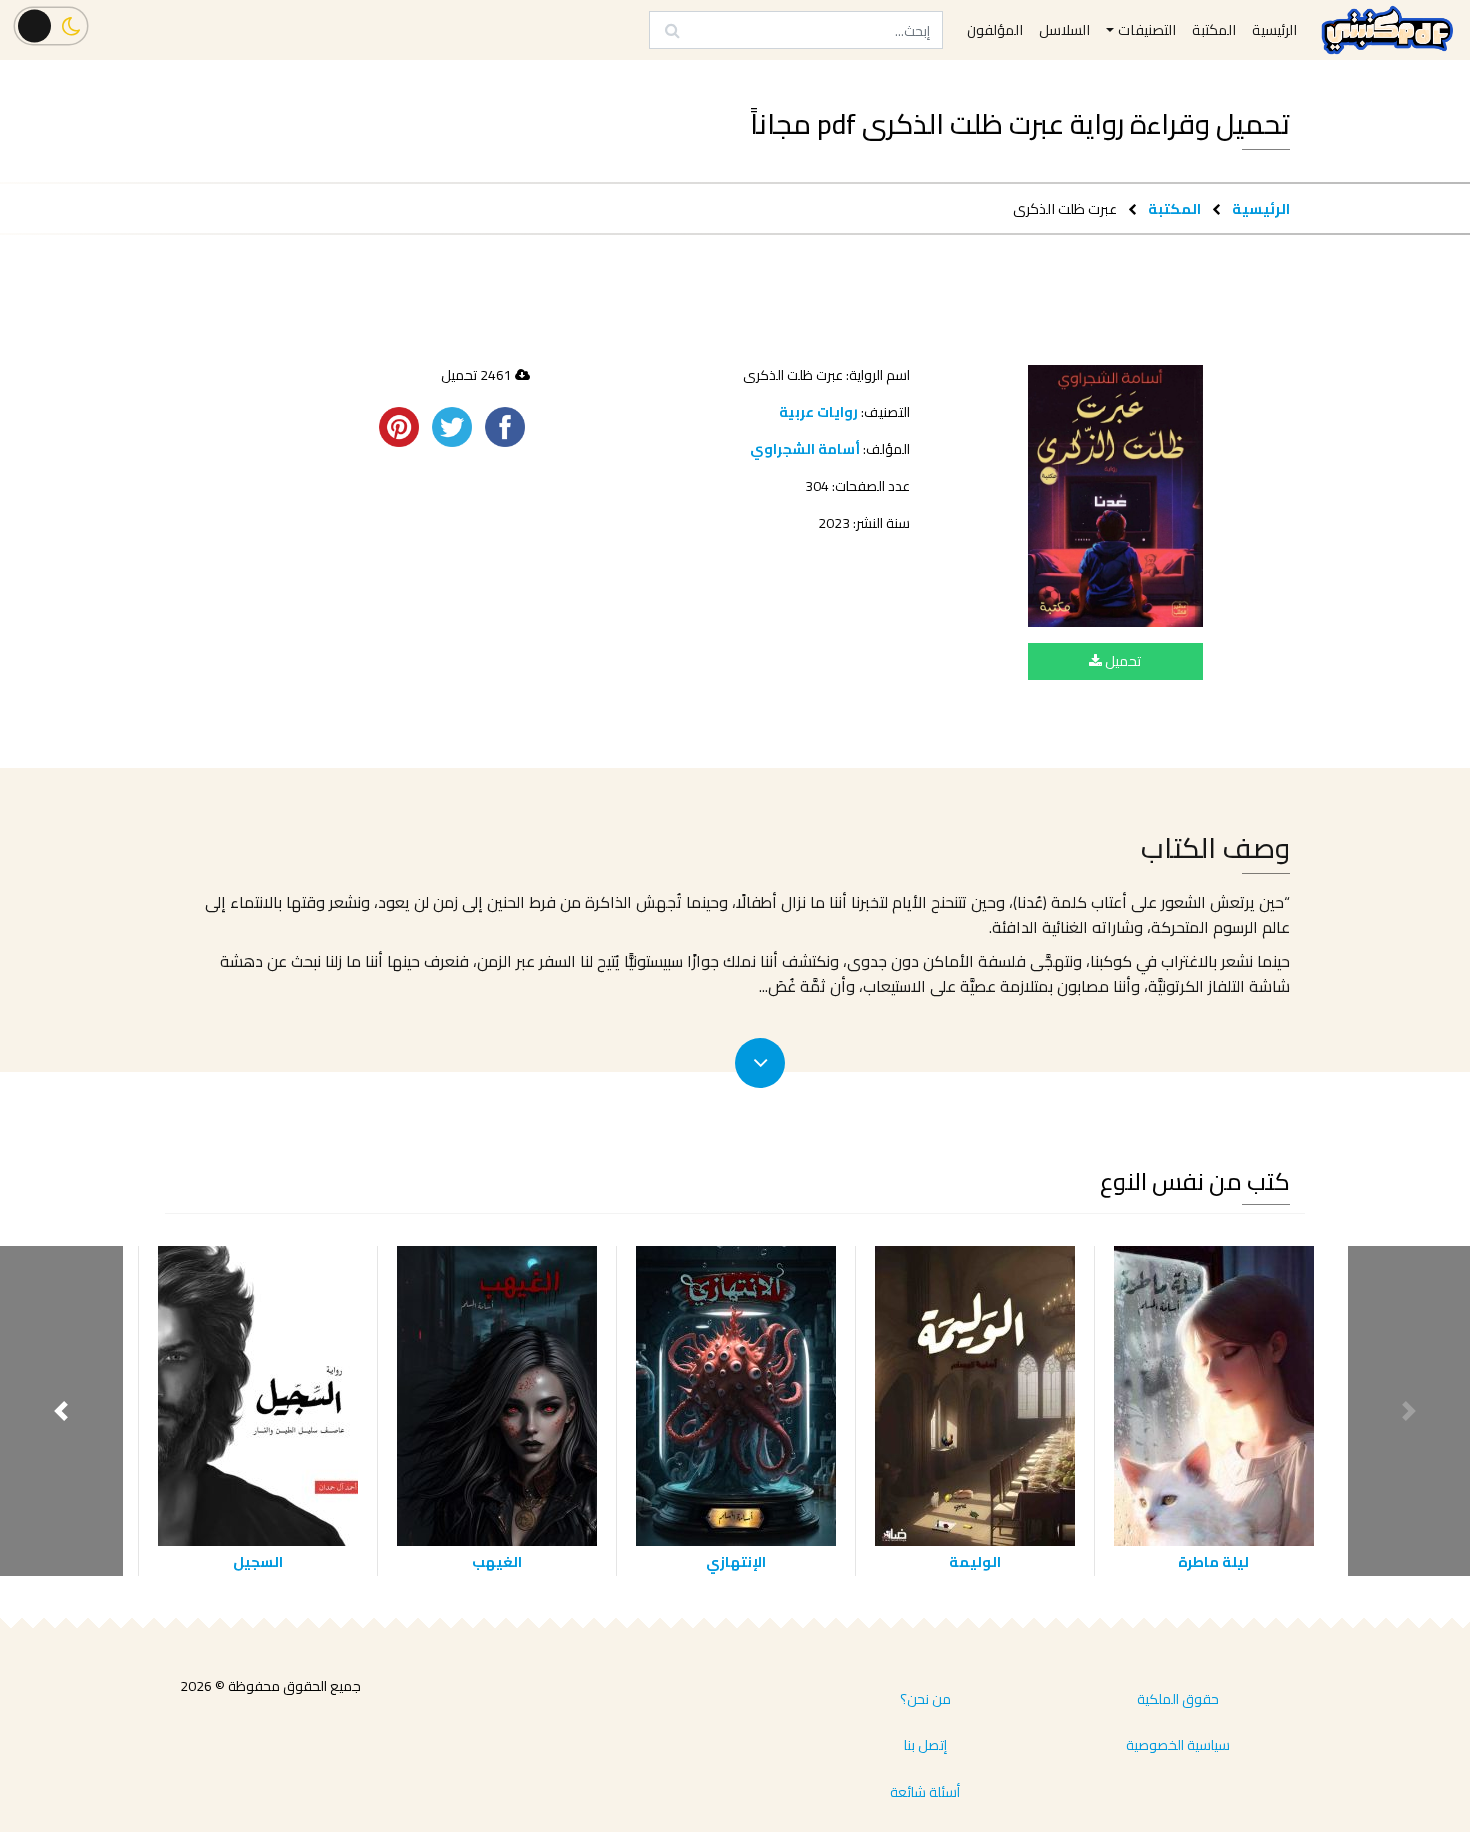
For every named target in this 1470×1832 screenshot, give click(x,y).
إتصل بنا (925, 1745)
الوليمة (975, 1561)
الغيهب (497, 1561)
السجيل (258, 1561)
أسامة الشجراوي (805, 449)
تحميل (1121, 661)
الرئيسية (1261, 208)
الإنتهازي (736, 1561)
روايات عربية (818, 412)
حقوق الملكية (1178, 1699)
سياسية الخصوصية (1178, 1745)
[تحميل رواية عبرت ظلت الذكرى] (1115, 496)
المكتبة (1174, 208)
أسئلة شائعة (925, 1792)
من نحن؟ (925, 1699)
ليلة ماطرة (1213, 1561)
